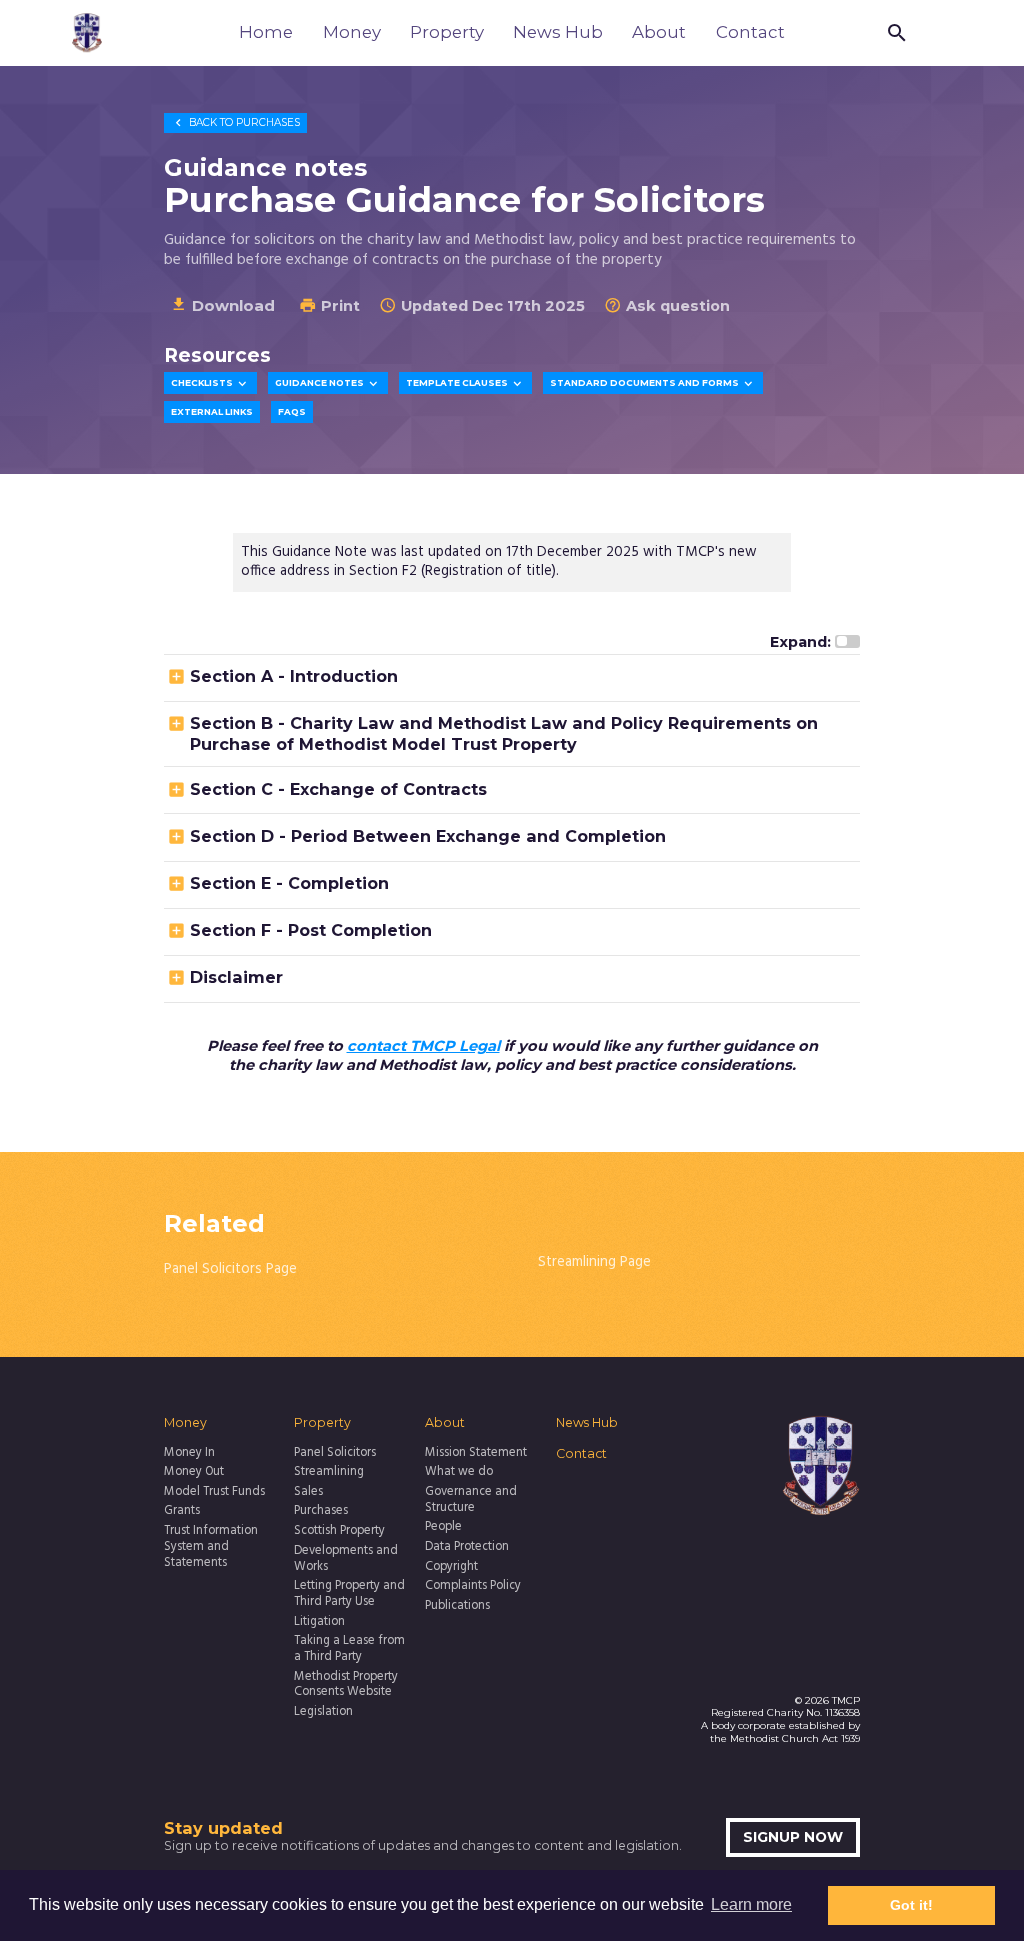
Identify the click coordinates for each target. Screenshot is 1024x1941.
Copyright (451, 1568)
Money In (189, 1454)
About (659, 32)
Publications (457, 1607)
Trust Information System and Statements (211, 1548)
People (443, 1528)
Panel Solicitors (335, 1454)
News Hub (558, 32)
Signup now (793, 1837)
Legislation (323, 1713)
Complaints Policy (473, 1587)
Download (222, 304)
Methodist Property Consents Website (346, 1686)
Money (352, 32)
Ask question (667, 306)
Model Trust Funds (214, 1493)
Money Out (194, 1473)
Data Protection (467, 1548)
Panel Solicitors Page (230, 1269)
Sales (308, 1493)
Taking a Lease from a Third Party (349, 1650)
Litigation (319, 1623)
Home (266, 32)
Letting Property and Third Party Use (349, 1595)
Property (447, 32)
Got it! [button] (911, 1905)
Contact (750, 32)
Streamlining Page (594, 1262)
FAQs (292, 412)
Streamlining (329, 1473)
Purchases (235, 122)
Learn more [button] (751, 1904)
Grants (182, 1512)
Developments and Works (346, 1560)
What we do (459, 1473)
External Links (212, 412)
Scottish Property (339, 1532)
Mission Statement (476, 1454)
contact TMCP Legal (423, 1046)
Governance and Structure (471, 1501)
